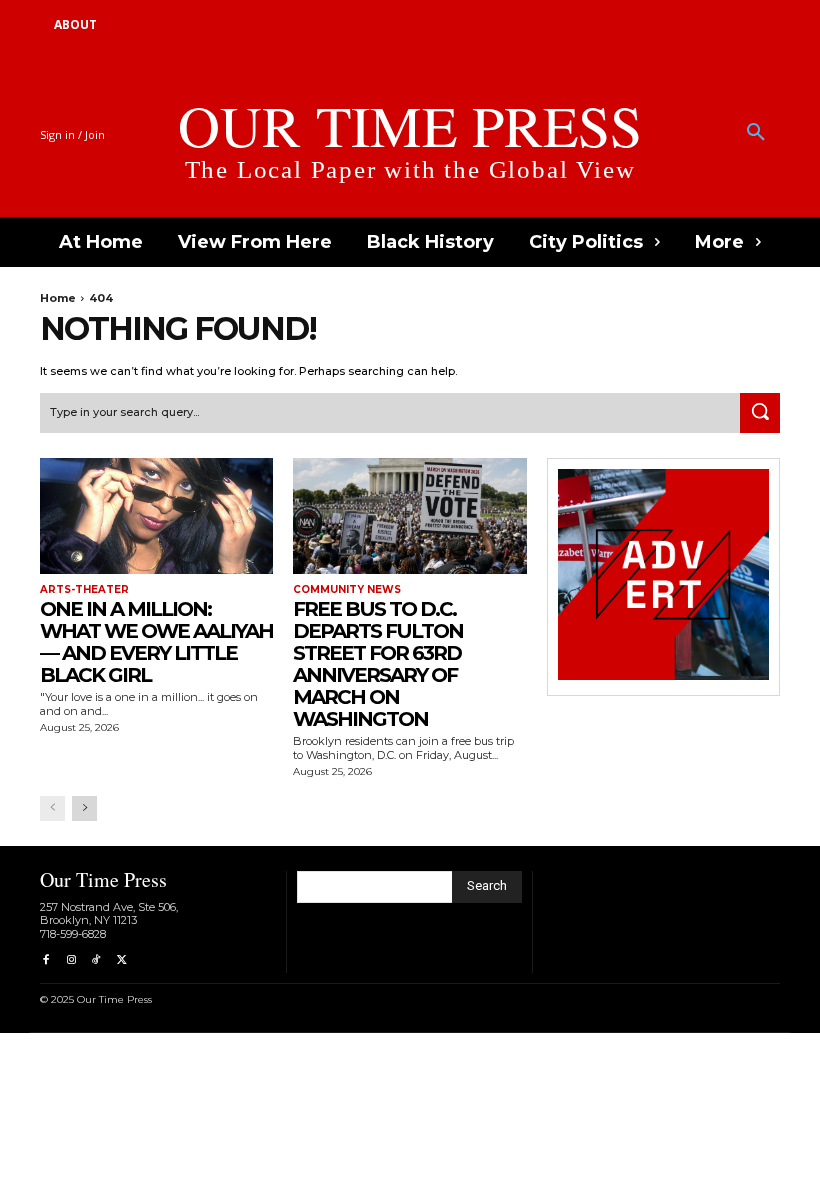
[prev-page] (52, 808)
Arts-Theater (84, 590)
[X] (121, 960)
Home (58, 298)
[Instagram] (70, 960)
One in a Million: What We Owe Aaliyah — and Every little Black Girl (156, 642)
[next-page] (84, 808)
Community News (347, 590)
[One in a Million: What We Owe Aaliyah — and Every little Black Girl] (156, 516)
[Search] (760, 413)
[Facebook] (45, 960)
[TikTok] (96, 960)
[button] (756, 133)
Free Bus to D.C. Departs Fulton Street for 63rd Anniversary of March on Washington (378, 664)
